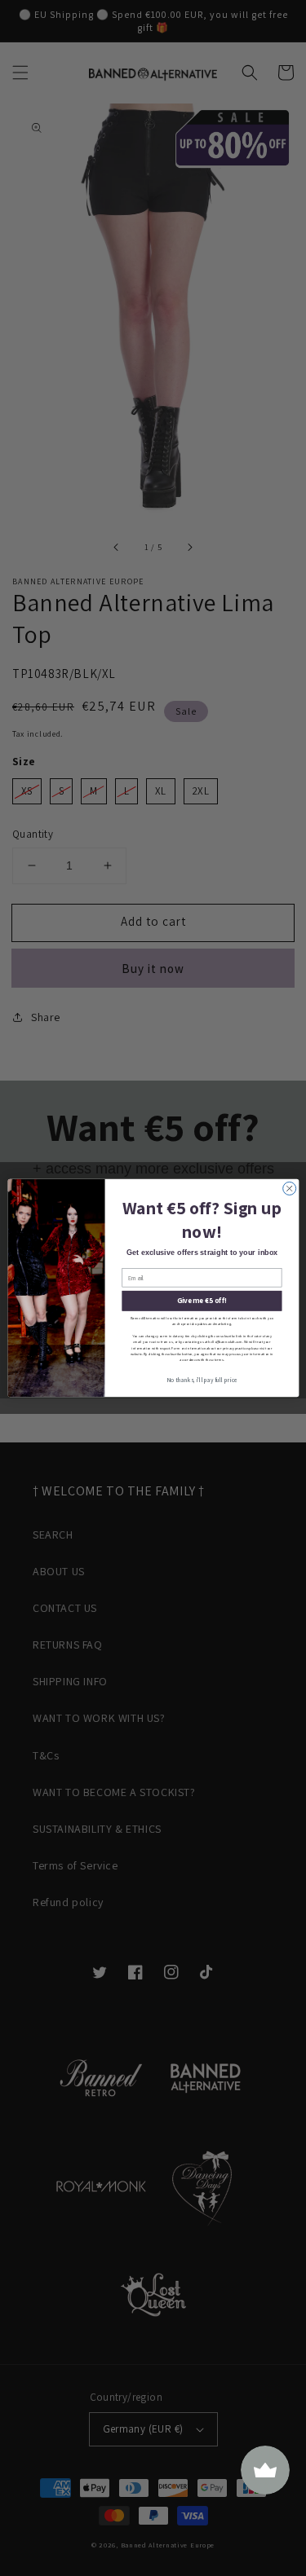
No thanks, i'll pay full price (202, 1380)
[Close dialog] (289, 1188)
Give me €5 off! (201, 1301)
